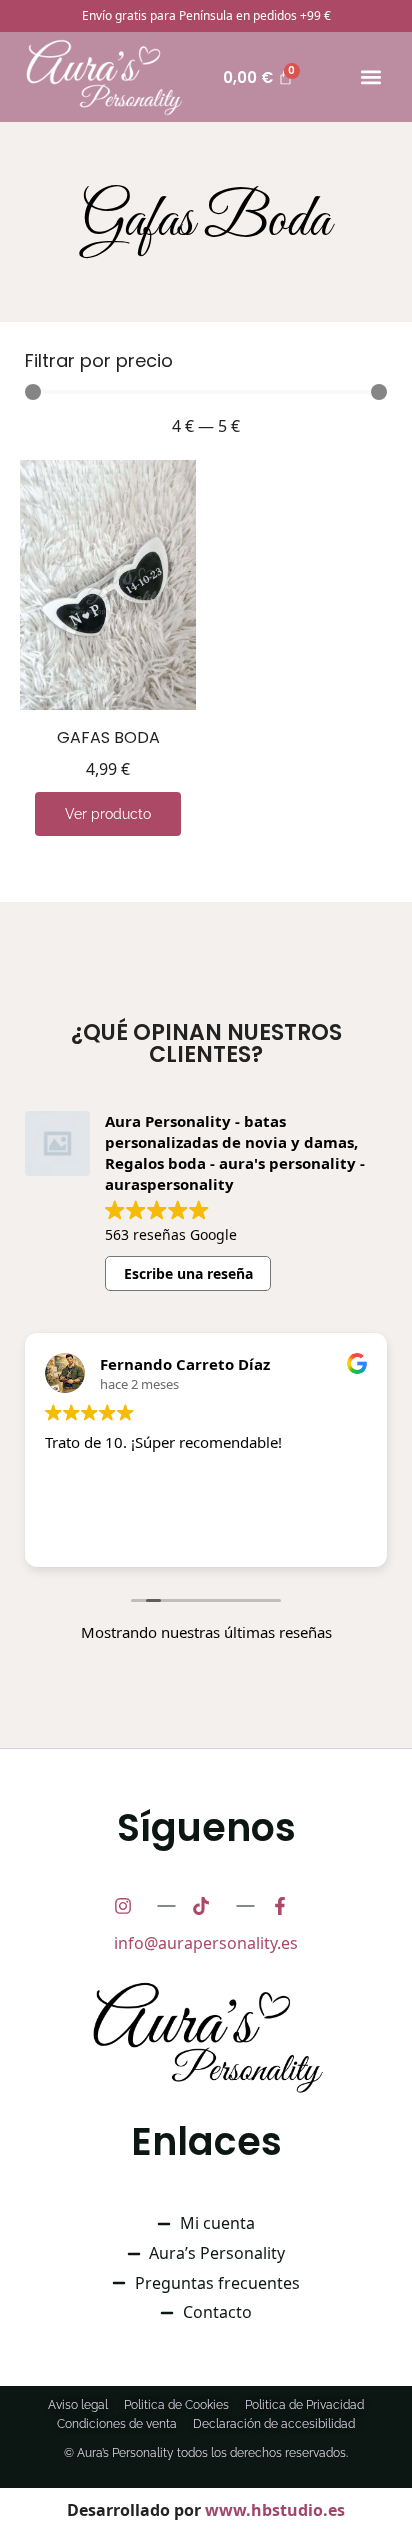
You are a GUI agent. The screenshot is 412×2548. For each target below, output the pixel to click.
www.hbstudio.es (275, 2510)
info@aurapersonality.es (206, 1943)
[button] (370, 77)
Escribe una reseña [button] (188, 1273)
